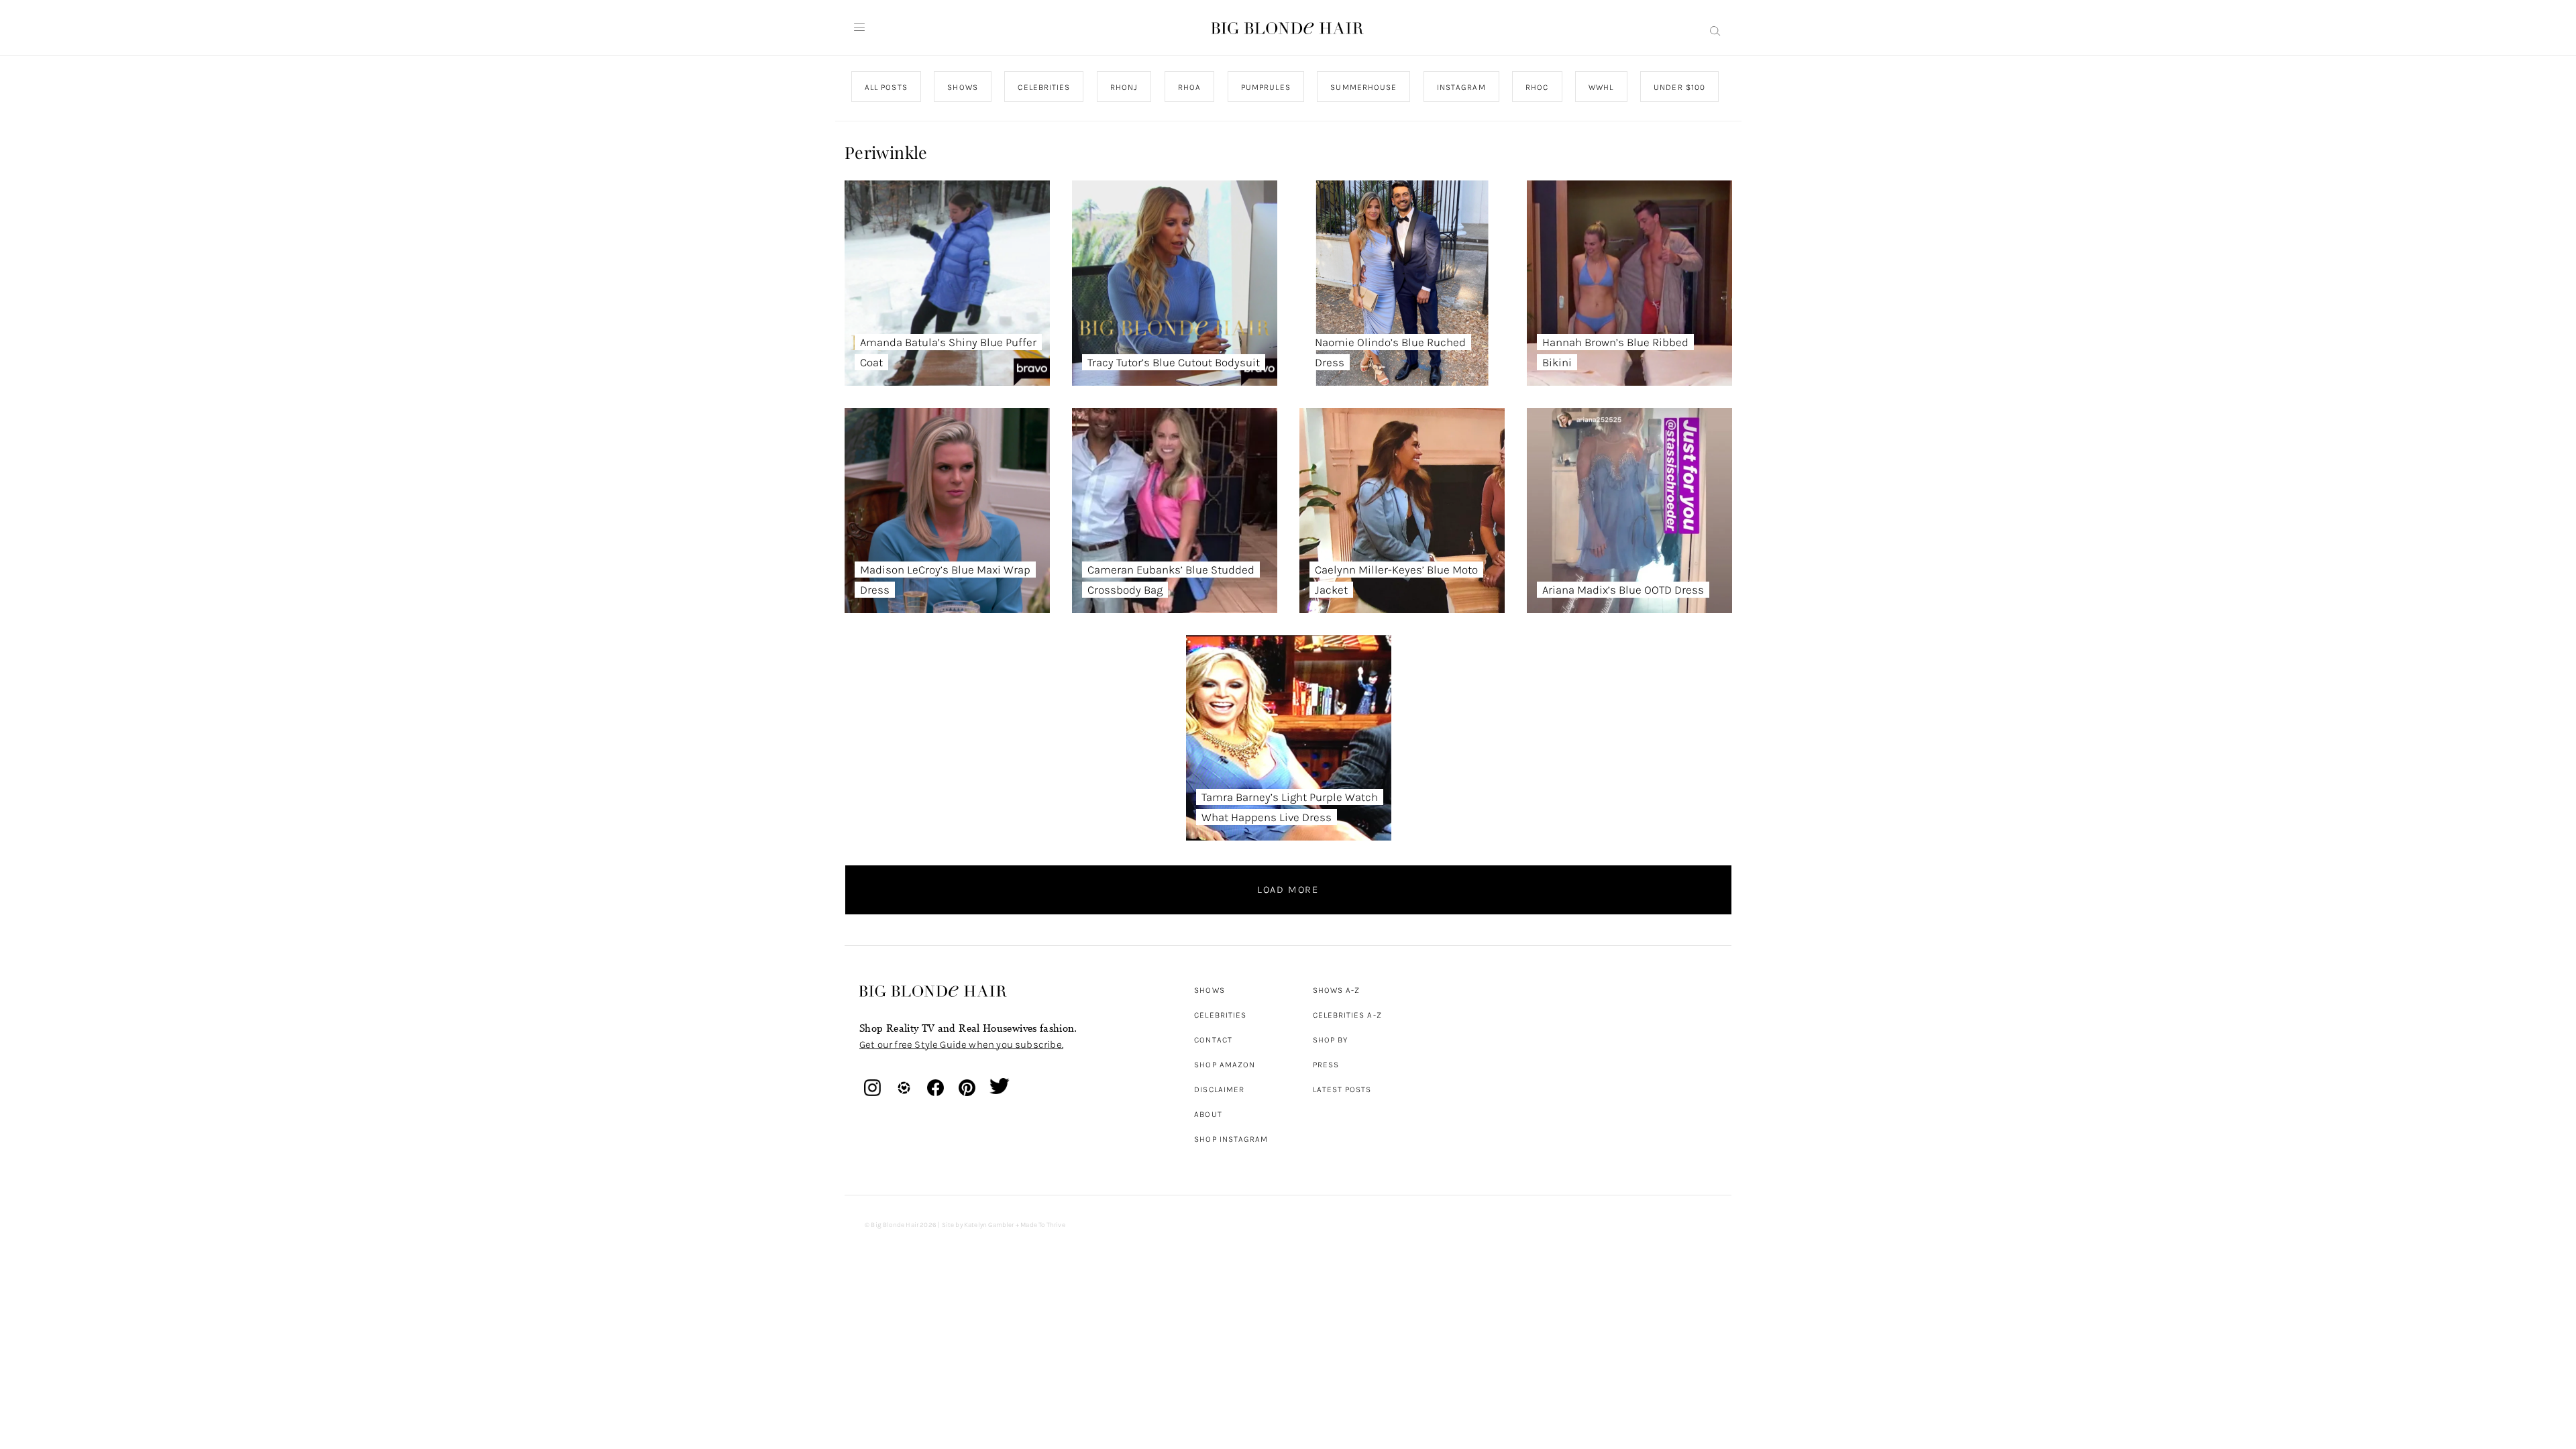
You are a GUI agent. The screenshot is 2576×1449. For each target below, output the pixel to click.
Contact (1213, 1040)
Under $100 (1679, 87)
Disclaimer (1219, 1089)
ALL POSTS (886, 87)
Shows (1209, 990)
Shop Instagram (1231, 1139)
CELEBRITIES (1044, 87)
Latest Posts (1342, 1089)
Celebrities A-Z (1347, 1015)
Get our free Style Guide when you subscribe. (961, 1044)
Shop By (1331, 1040)
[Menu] (859, 28)
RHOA (1189, 87)
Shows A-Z (1337, 990)
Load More (1288, 890)
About (1208, 1114)
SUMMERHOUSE (1363, 87)
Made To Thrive (1043, 1225)
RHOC (1537, 87)
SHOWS (962, 87)
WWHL (1601, 87)
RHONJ (1123, 87)
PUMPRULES (1265, 87)
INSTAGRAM (1461, 87)
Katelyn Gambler (989, 1225)
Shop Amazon (1225, 1065)
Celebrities (1220, 1015)
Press (1326, 1065)
